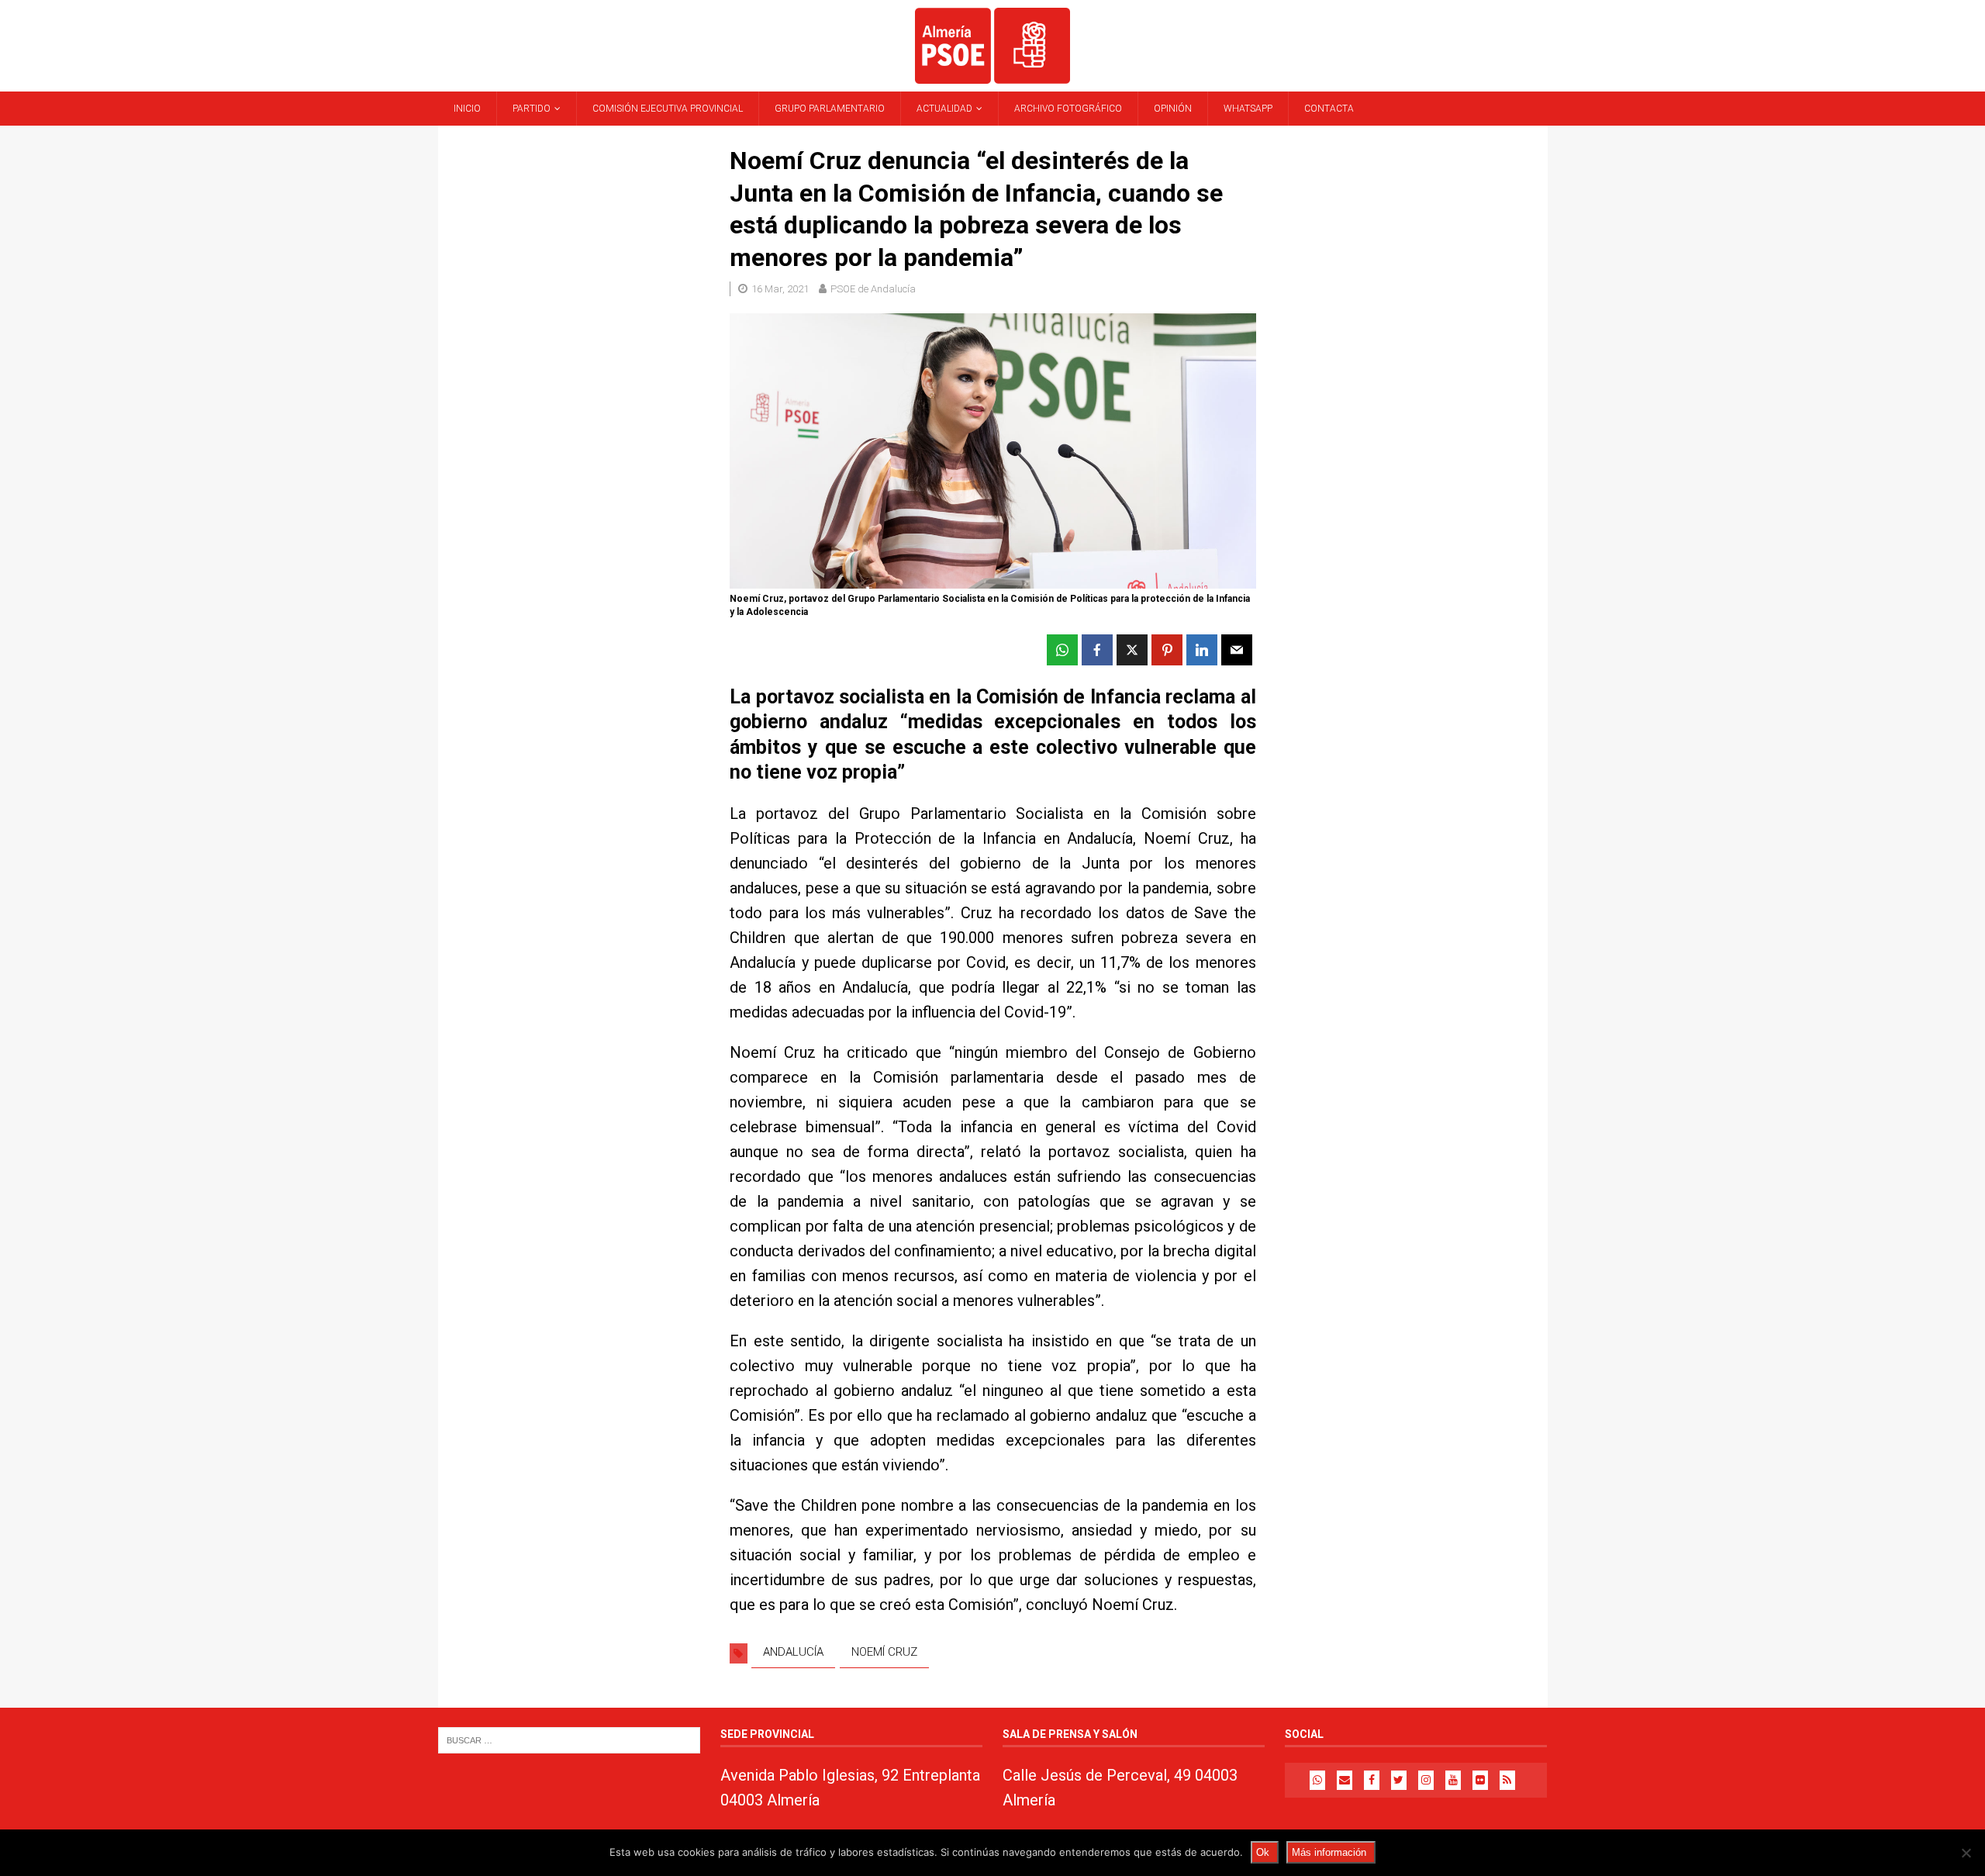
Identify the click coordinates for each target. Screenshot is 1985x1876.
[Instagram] (1426, 1780)
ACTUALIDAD (944, 109)
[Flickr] (1480, 1780)
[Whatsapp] (1317, 1780)
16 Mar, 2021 (780, 289)
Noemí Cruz (884, 1652)
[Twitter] (1399, 1780)
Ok (1263, 1852)
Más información (1329, 1852)
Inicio (467, 109)
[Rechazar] (1966, 1853)
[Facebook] (1372, 1780)
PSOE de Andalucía (873, 289)
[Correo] (1345, 1780)
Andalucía (793, 1652)
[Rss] (1507, 1780)
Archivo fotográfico (1068, 109)
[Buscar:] (569, 1739)
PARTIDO (532, 109)
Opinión (1173, 109)
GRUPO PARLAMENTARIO (830, 109)
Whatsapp (1248, 109)
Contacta (1329, 109)
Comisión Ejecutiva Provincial (668, 109)
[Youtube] (1453, 1780)
